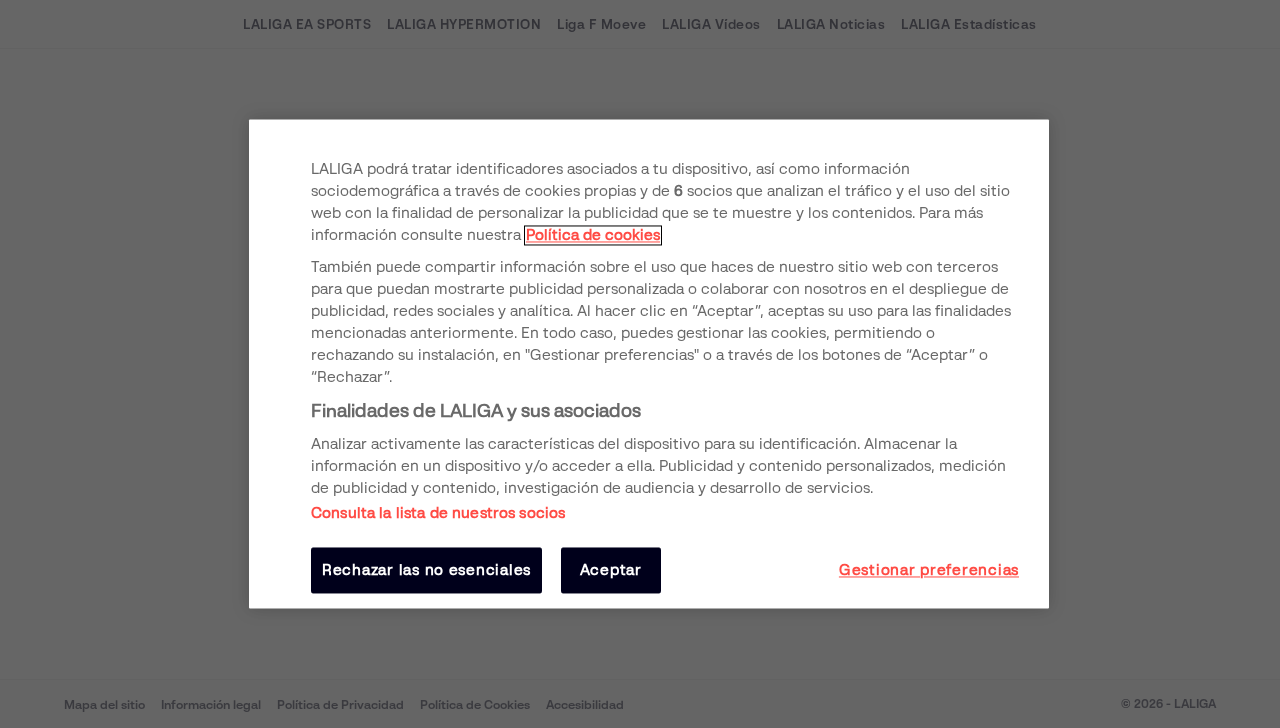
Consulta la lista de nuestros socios (438, 513)
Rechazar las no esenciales (426, 570)
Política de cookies (593, 235)
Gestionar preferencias (929, 570)
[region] (649, 363)
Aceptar (611, 570)
